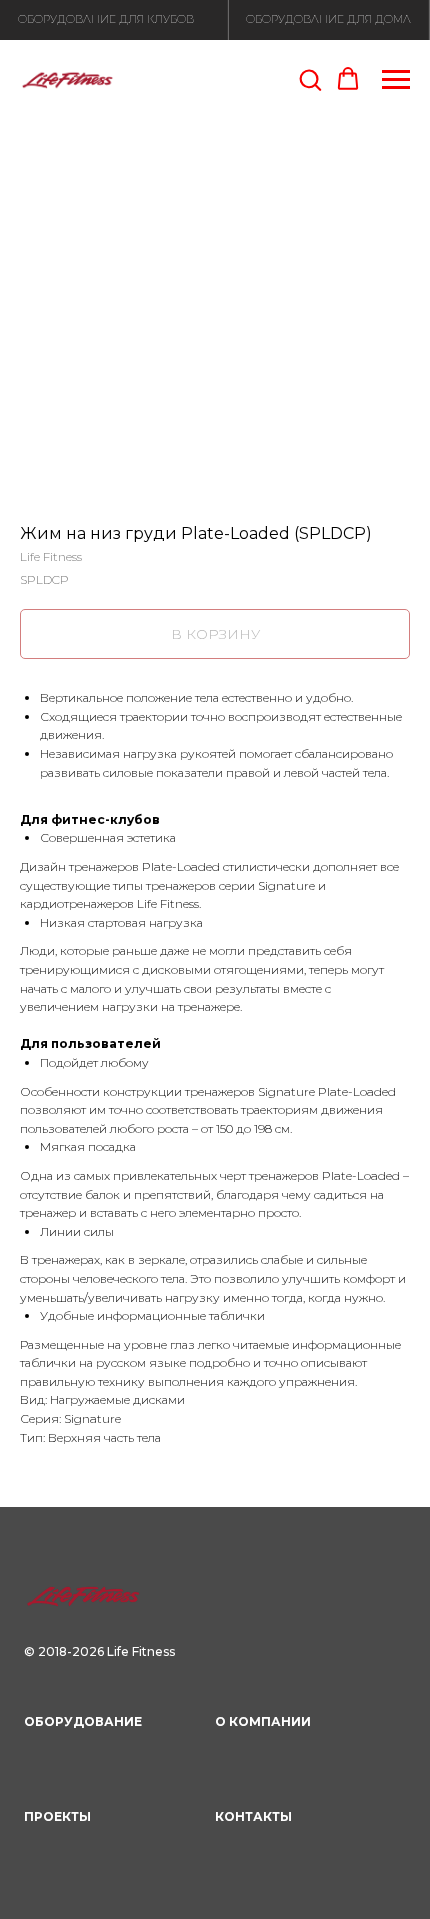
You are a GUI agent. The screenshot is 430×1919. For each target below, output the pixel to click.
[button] (310, 79)
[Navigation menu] (396, 80)
